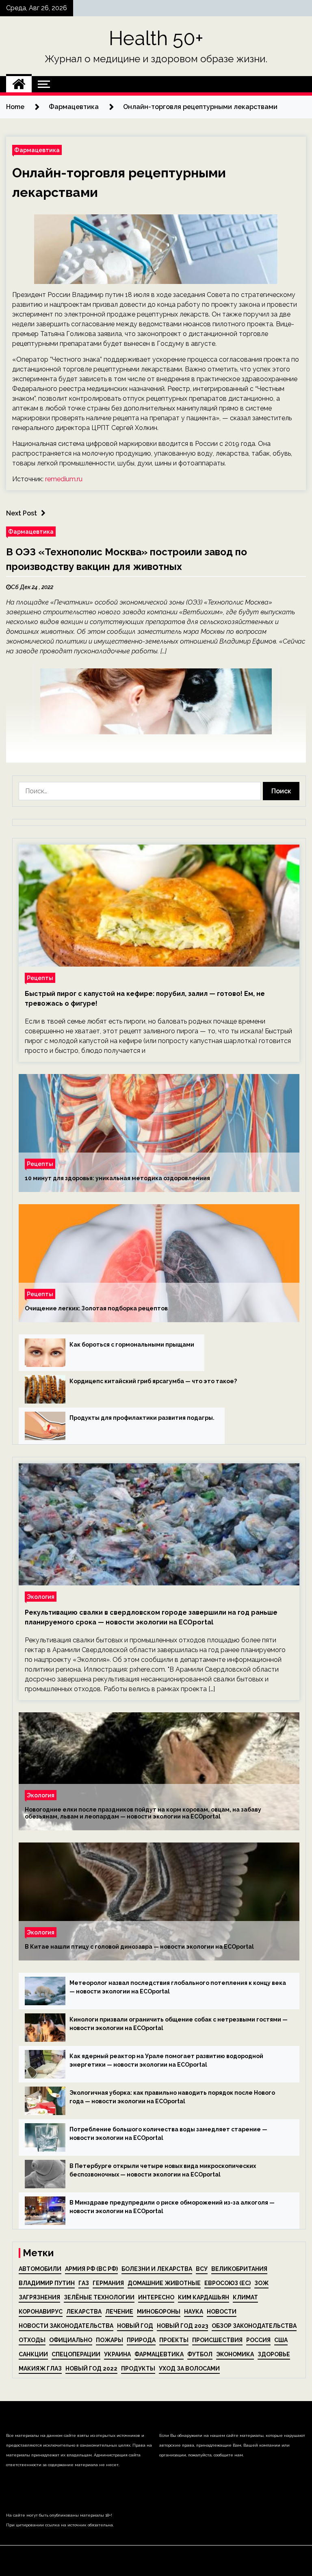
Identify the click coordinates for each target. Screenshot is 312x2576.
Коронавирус (41, 2312)
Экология (41, 1597)
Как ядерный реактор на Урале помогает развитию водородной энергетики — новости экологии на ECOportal (166, 2060)
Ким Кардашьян (204, 2297)
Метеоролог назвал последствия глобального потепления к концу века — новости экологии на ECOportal (178, 1987)
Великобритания (239, 2269)
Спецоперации (76, 2354)
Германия (108, 2283)
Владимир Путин (47, 2283)
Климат (245, 2297)
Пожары (109, 2340)
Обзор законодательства (254, 2326)
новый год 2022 (91, 2369)
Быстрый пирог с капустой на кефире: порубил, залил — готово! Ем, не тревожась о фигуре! (145, 999)
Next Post (22, 513)
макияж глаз (40, 2369)
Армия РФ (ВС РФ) (91, 2269)
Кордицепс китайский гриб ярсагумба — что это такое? (153, 1381)
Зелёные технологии (99, 2297)
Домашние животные (164, 2283)
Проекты (174, 2340)
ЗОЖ (261, 2283)
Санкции (33, 2354)
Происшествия (217, 2340)
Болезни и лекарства (157, 2269)
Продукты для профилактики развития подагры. (142, 1418)
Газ (84, 2283)
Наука (194, 2312)
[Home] (19, 84)
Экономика (235, 2354)
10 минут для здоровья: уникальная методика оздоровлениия (117, 1178)
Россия (258, 2340)
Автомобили (40, 2269)
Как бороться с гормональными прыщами (132, 1345)
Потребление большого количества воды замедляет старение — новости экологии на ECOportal (168, 2134)
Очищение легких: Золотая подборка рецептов (96, 1308)
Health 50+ (156, 38)
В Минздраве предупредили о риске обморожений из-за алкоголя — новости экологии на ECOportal (172, 2207)
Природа (141, 2340)
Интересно (156, 2297)
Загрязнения (39, 2297)
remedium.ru (64, 479)
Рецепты (40, 978)
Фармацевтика (37, 150)
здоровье (274, 2354)
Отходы (32, 2340)
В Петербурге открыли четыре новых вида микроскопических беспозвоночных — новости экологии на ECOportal (163, 2170)
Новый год (135, 2326)
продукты (138, 2369)
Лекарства (84, 2312)
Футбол (200, 2354)
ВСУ (202, 2269)
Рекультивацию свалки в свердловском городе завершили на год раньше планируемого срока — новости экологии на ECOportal (151, 1617)
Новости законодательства (66, 2326)
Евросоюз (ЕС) (227, 2283)
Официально (71, 2340)
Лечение (119, 2312)
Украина (117, 2354)
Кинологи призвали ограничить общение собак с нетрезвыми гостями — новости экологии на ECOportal (179, 2024)
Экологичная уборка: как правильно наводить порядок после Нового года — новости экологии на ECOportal (172, 2097)
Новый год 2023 (182, 2326)
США (281, 2340)
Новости (222, 2312)
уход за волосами (189, 2369)
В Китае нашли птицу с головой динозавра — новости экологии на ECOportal (139, 1947)
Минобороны (159, 2312)
